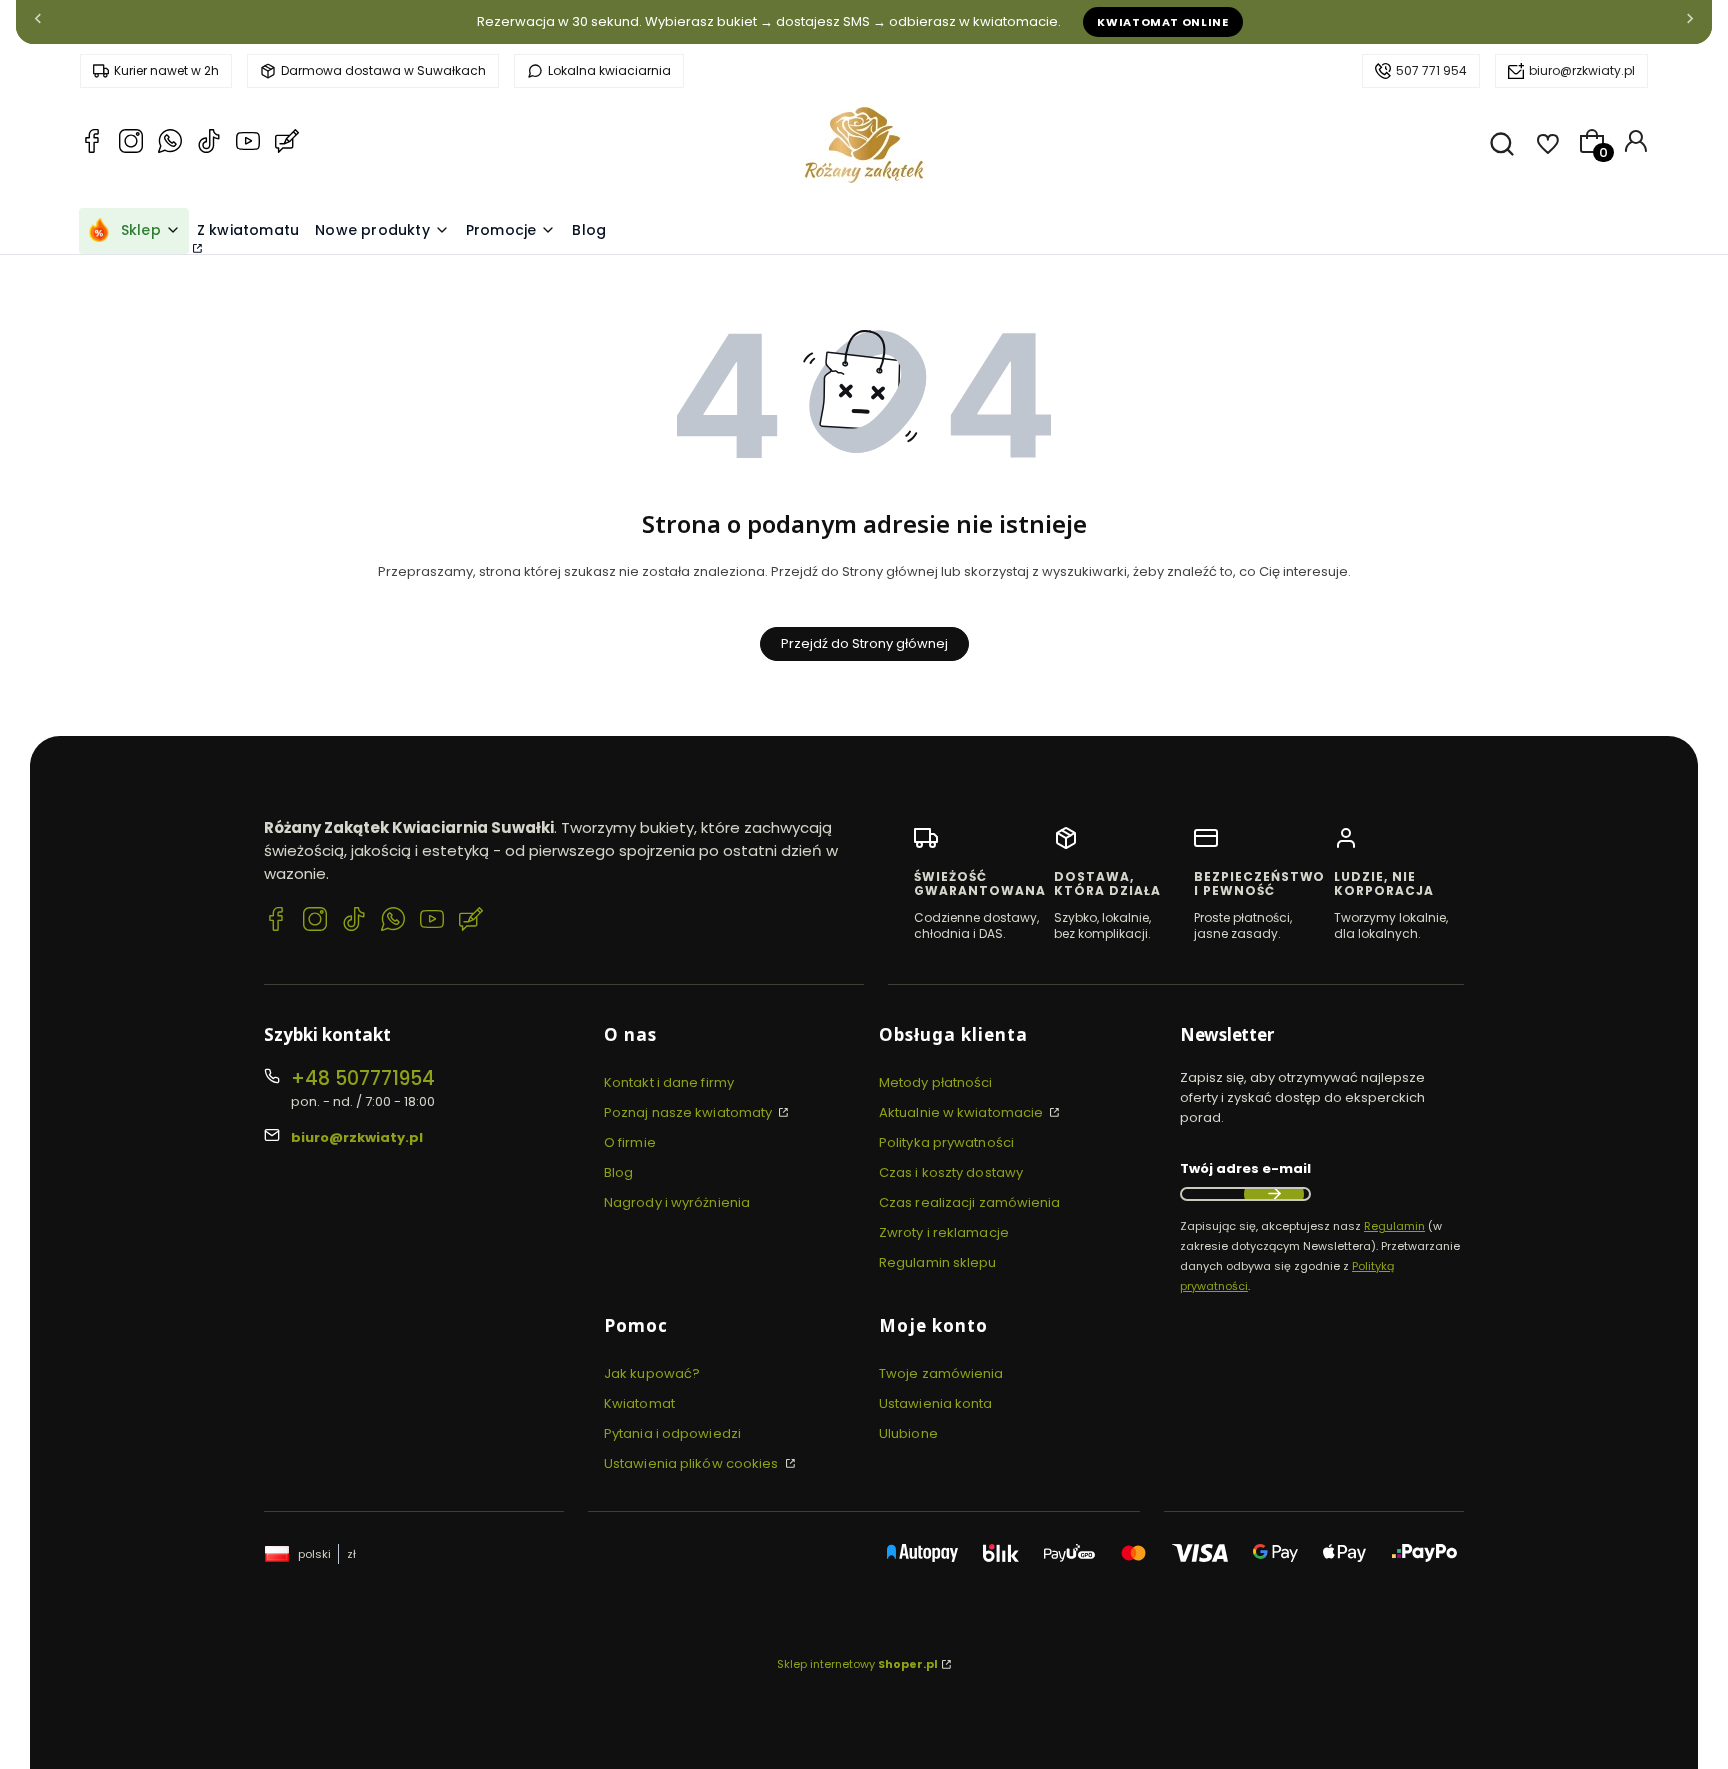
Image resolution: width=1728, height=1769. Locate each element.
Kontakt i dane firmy (669, 1082)
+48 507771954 (363, 1078)
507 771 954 (1431, 70)
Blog (618, 1172)
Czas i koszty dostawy (951, 1172)
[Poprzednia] (38, 22)
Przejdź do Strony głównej (864, 643)
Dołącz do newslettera (1274, 1194)
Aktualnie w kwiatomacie (962, 1112)
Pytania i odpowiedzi (672, 1433)
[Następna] (1690, 22)
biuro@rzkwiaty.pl (1582, 70)
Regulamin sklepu (938, 1262)
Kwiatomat (639, 1403)
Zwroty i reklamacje (944, 1232)
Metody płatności (936, 1082)
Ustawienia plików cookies (693, 1463)
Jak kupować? (652, 1373)
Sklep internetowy (857, 1664)
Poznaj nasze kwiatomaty (689, 1112)
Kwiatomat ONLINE (1163, 22)
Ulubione (908, 1433)
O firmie (630, 1142)
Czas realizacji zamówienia (970, 1202)
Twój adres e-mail (1245, 1168)
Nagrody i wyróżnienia (677, 1202)
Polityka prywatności (946, 1142)
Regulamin (1394, 1226)
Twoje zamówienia (941, 1373)
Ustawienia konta (936, 1403)
